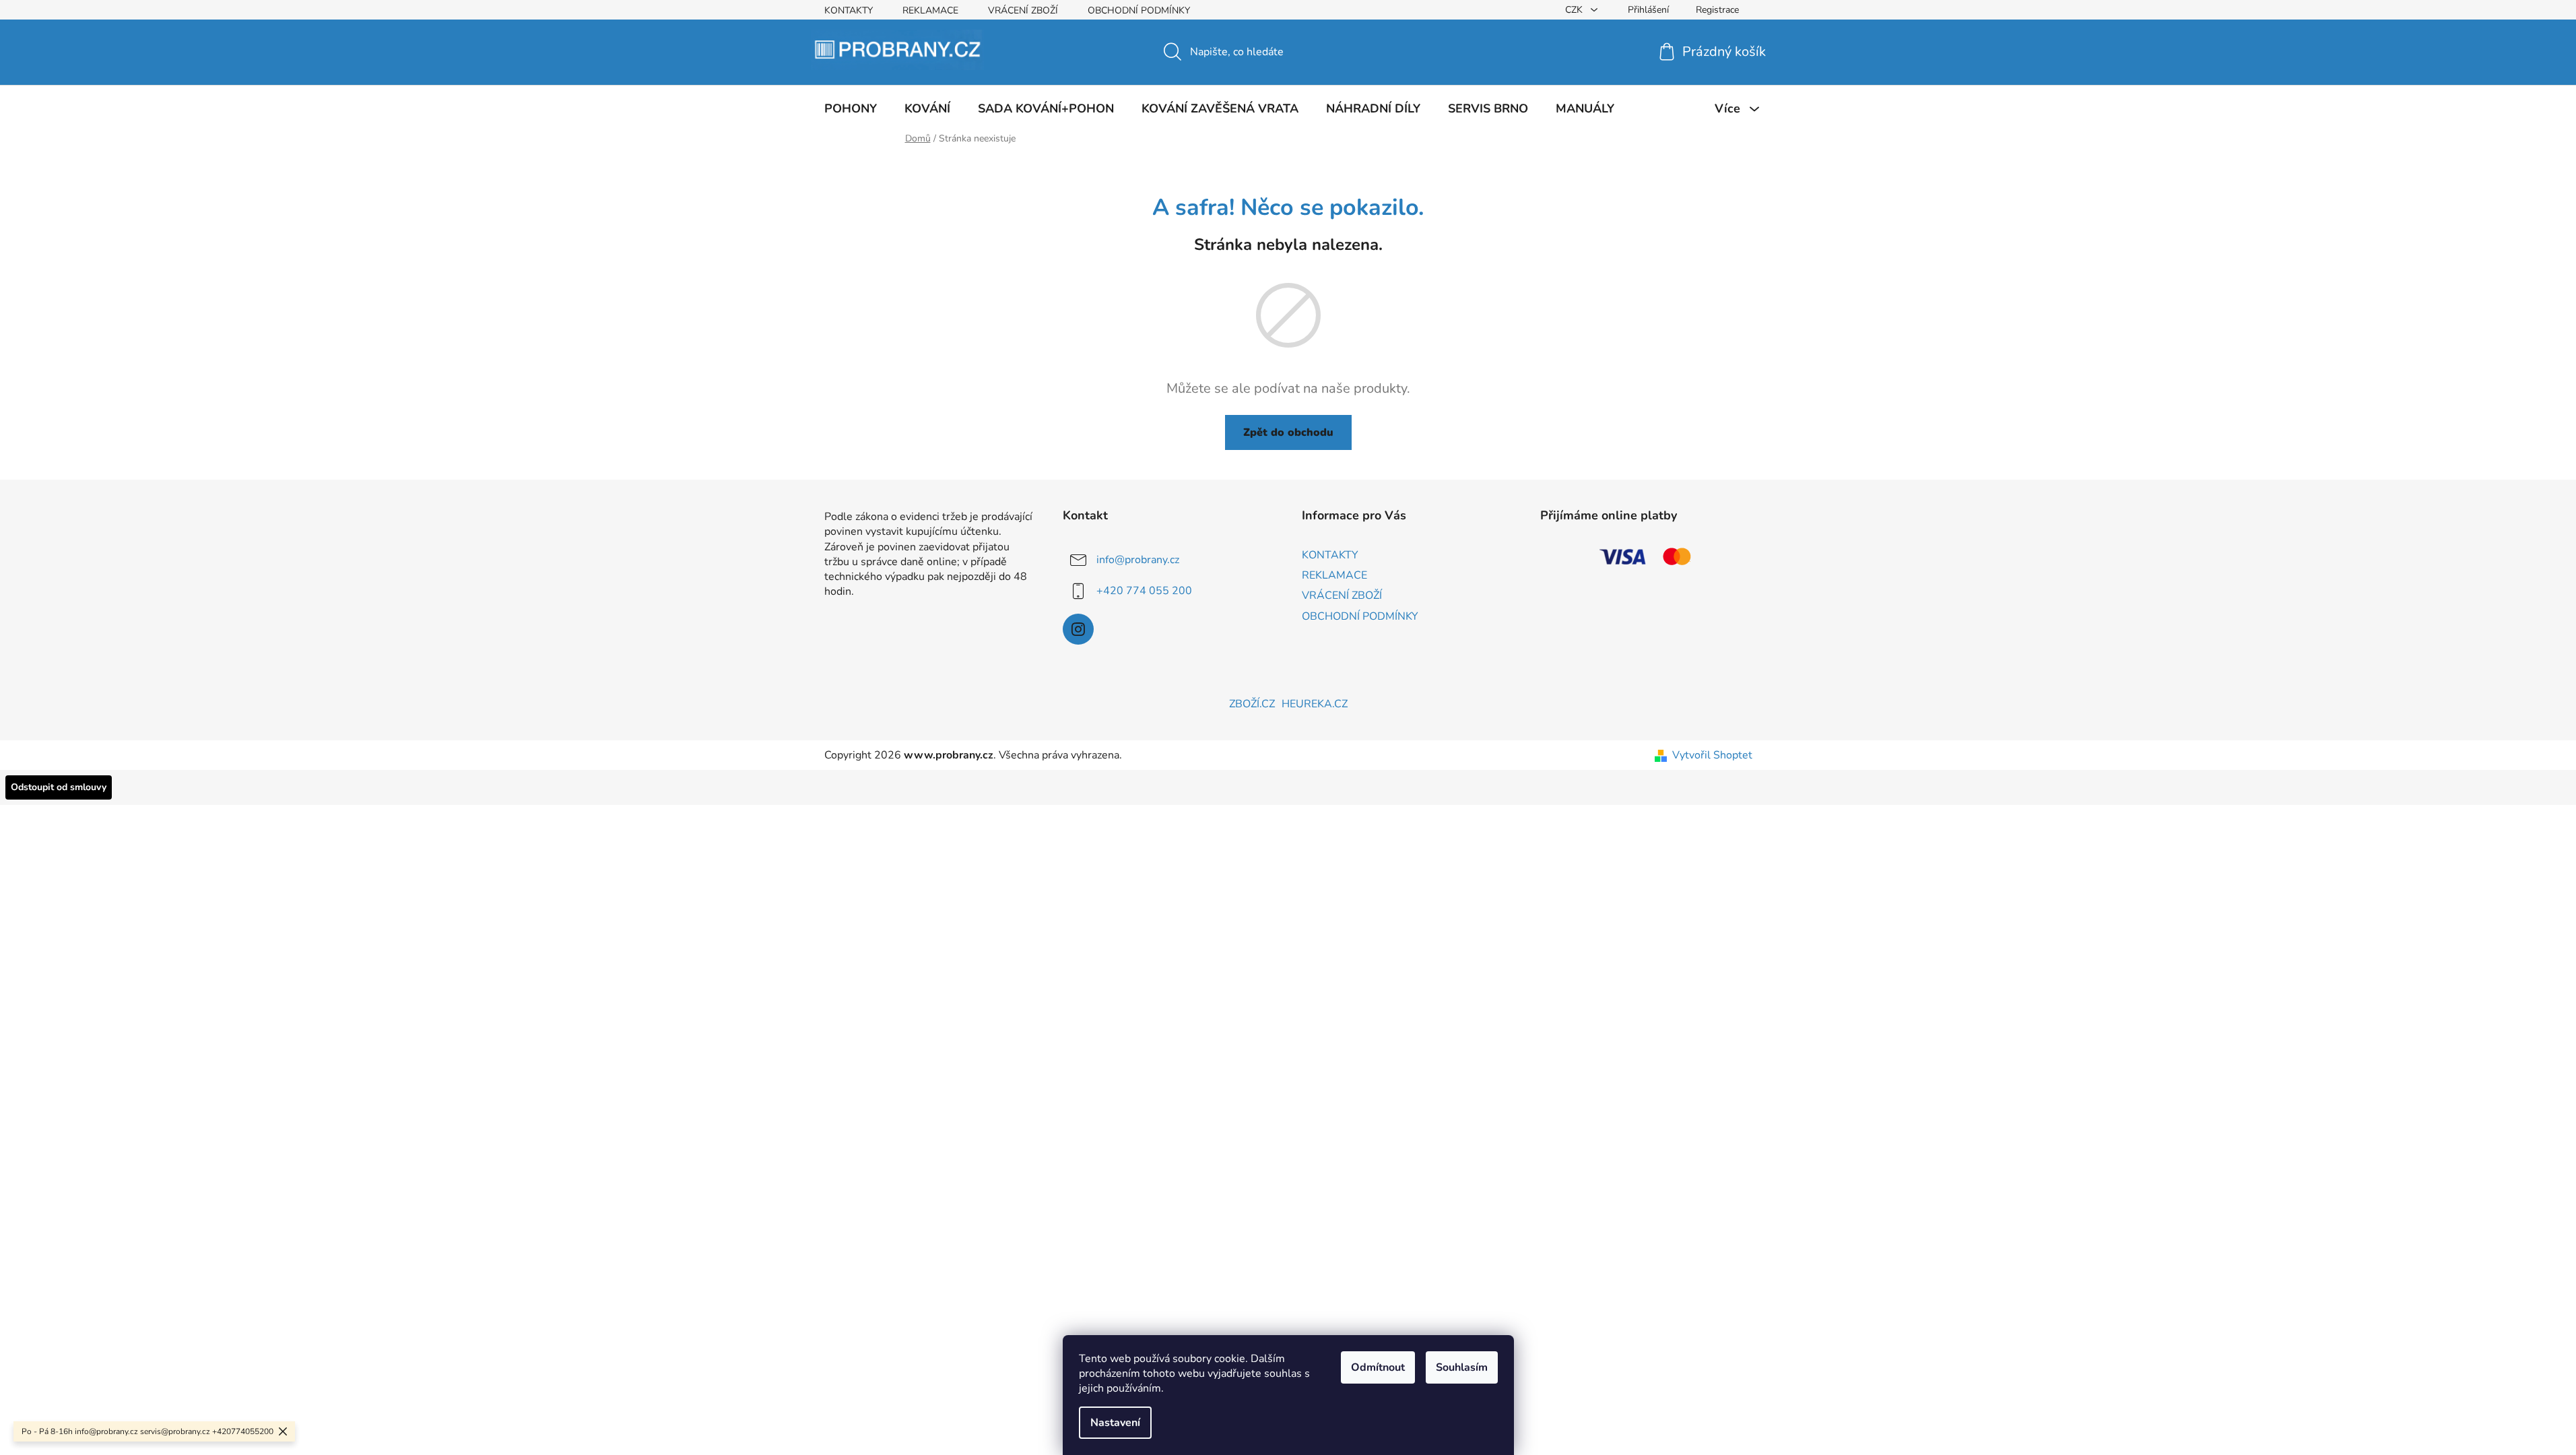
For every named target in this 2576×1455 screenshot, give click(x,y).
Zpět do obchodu (1288, 432)
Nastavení (1115, 1423)
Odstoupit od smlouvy (59, 787)
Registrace (1717, 10)
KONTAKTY (849, 10)
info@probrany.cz (1138, 560)
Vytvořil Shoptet (1712, 755)
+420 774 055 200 (1144, 591)
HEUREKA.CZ (1315, 704)
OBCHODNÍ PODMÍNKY (1139, 10)
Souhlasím (1462, 1367)
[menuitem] (851, 108)
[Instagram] (1078, 629)
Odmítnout (1378, 1367)
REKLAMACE (930, 10)
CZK (1575, 10)
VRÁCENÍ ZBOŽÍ (1023, 10)
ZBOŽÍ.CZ (1252, 704)
